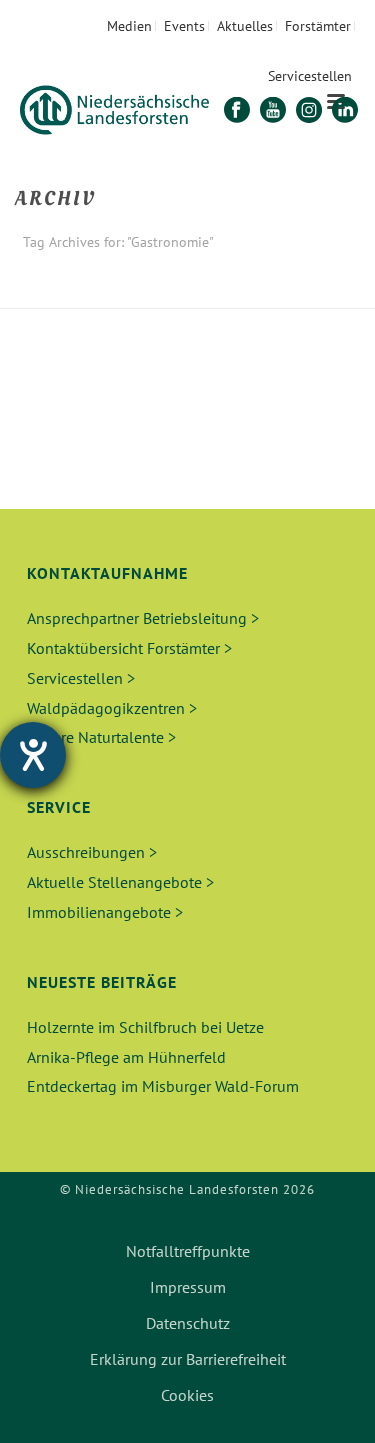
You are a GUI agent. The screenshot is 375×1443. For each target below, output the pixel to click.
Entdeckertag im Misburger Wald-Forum (163, 1086)
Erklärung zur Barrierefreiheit (188, 1359)
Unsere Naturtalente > (101, 737)
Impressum (188, 1287)
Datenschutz (188, 1323)
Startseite (142, 294)
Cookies (187, 1395)
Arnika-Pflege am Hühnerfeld (126, 1057)
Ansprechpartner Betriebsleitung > (143, 618)
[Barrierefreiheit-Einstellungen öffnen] (33, 755)
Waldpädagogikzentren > (112, 708)
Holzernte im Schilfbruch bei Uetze (145, 1027)
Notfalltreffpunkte (188, 1251)
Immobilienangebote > (105, 912)
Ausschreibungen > (92, 852)
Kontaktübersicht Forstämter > (129, 648)
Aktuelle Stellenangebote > (120, 882)
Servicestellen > (81, 678)
